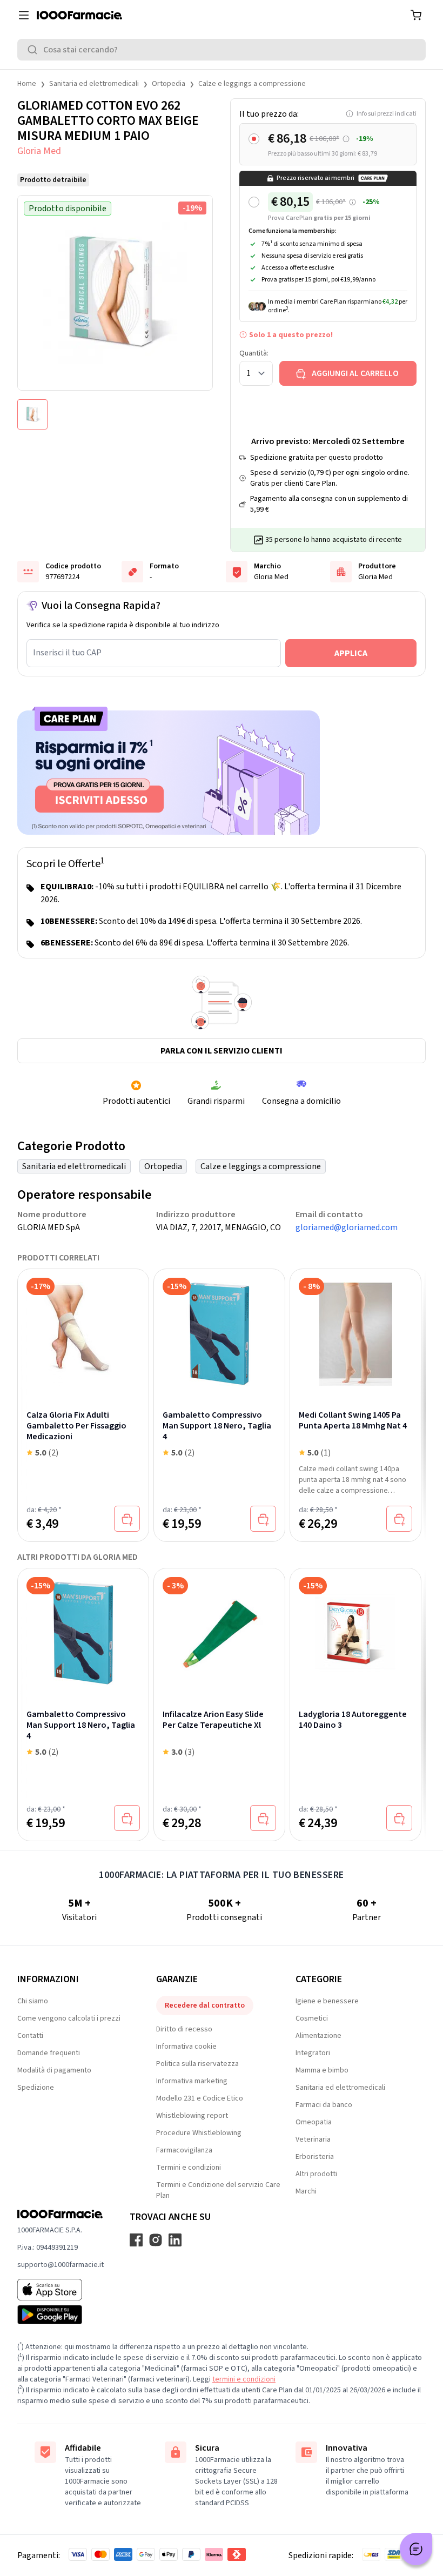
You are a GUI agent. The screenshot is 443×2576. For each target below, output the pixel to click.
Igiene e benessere (327, 2001)
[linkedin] (175, 2240)
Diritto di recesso (184, 2029)
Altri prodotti (316, 2174)
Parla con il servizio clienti (222, 1051)
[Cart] (416, 15)
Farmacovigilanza (184, 2150)
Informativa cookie (186, 2047)
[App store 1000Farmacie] (61, 2290)
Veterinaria (313, 2139)
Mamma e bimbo (322, 2070)
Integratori (313, 2053)
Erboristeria (315, 2157)
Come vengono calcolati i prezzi (69, 2018)
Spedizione (36, 2088)
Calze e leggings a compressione (252, 84)
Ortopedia (169, 84)
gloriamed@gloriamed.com (347, 1227)
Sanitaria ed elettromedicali (94, 84)
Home (27, 84)
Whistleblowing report (192, 2116)
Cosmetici (312, 2018)
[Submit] (35, 50)
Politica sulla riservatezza (197, 2064)
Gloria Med (39, 151)
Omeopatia (314, 2122)
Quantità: (254, 353)
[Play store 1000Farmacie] (61, 2315)
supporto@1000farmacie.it (61, 2265)
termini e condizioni (244, 2379)
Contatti (30, 2036)
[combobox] (222, 50)
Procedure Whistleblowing (199, 2133)
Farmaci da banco (324, 2105)
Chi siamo (33, 2001)
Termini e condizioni (189, 2168)
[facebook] (136, 2240)
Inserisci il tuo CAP (67, 653)
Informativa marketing (192, 2081)
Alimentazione (318, 2036)
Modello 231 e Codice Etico (200, 2098)
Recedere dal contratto (205, 2005)
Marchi (306, 2191)
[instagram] (156, 2240)
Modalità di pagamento (54, 2070)
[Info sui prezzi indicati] (346, 139)
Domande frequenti (49, 2053)
